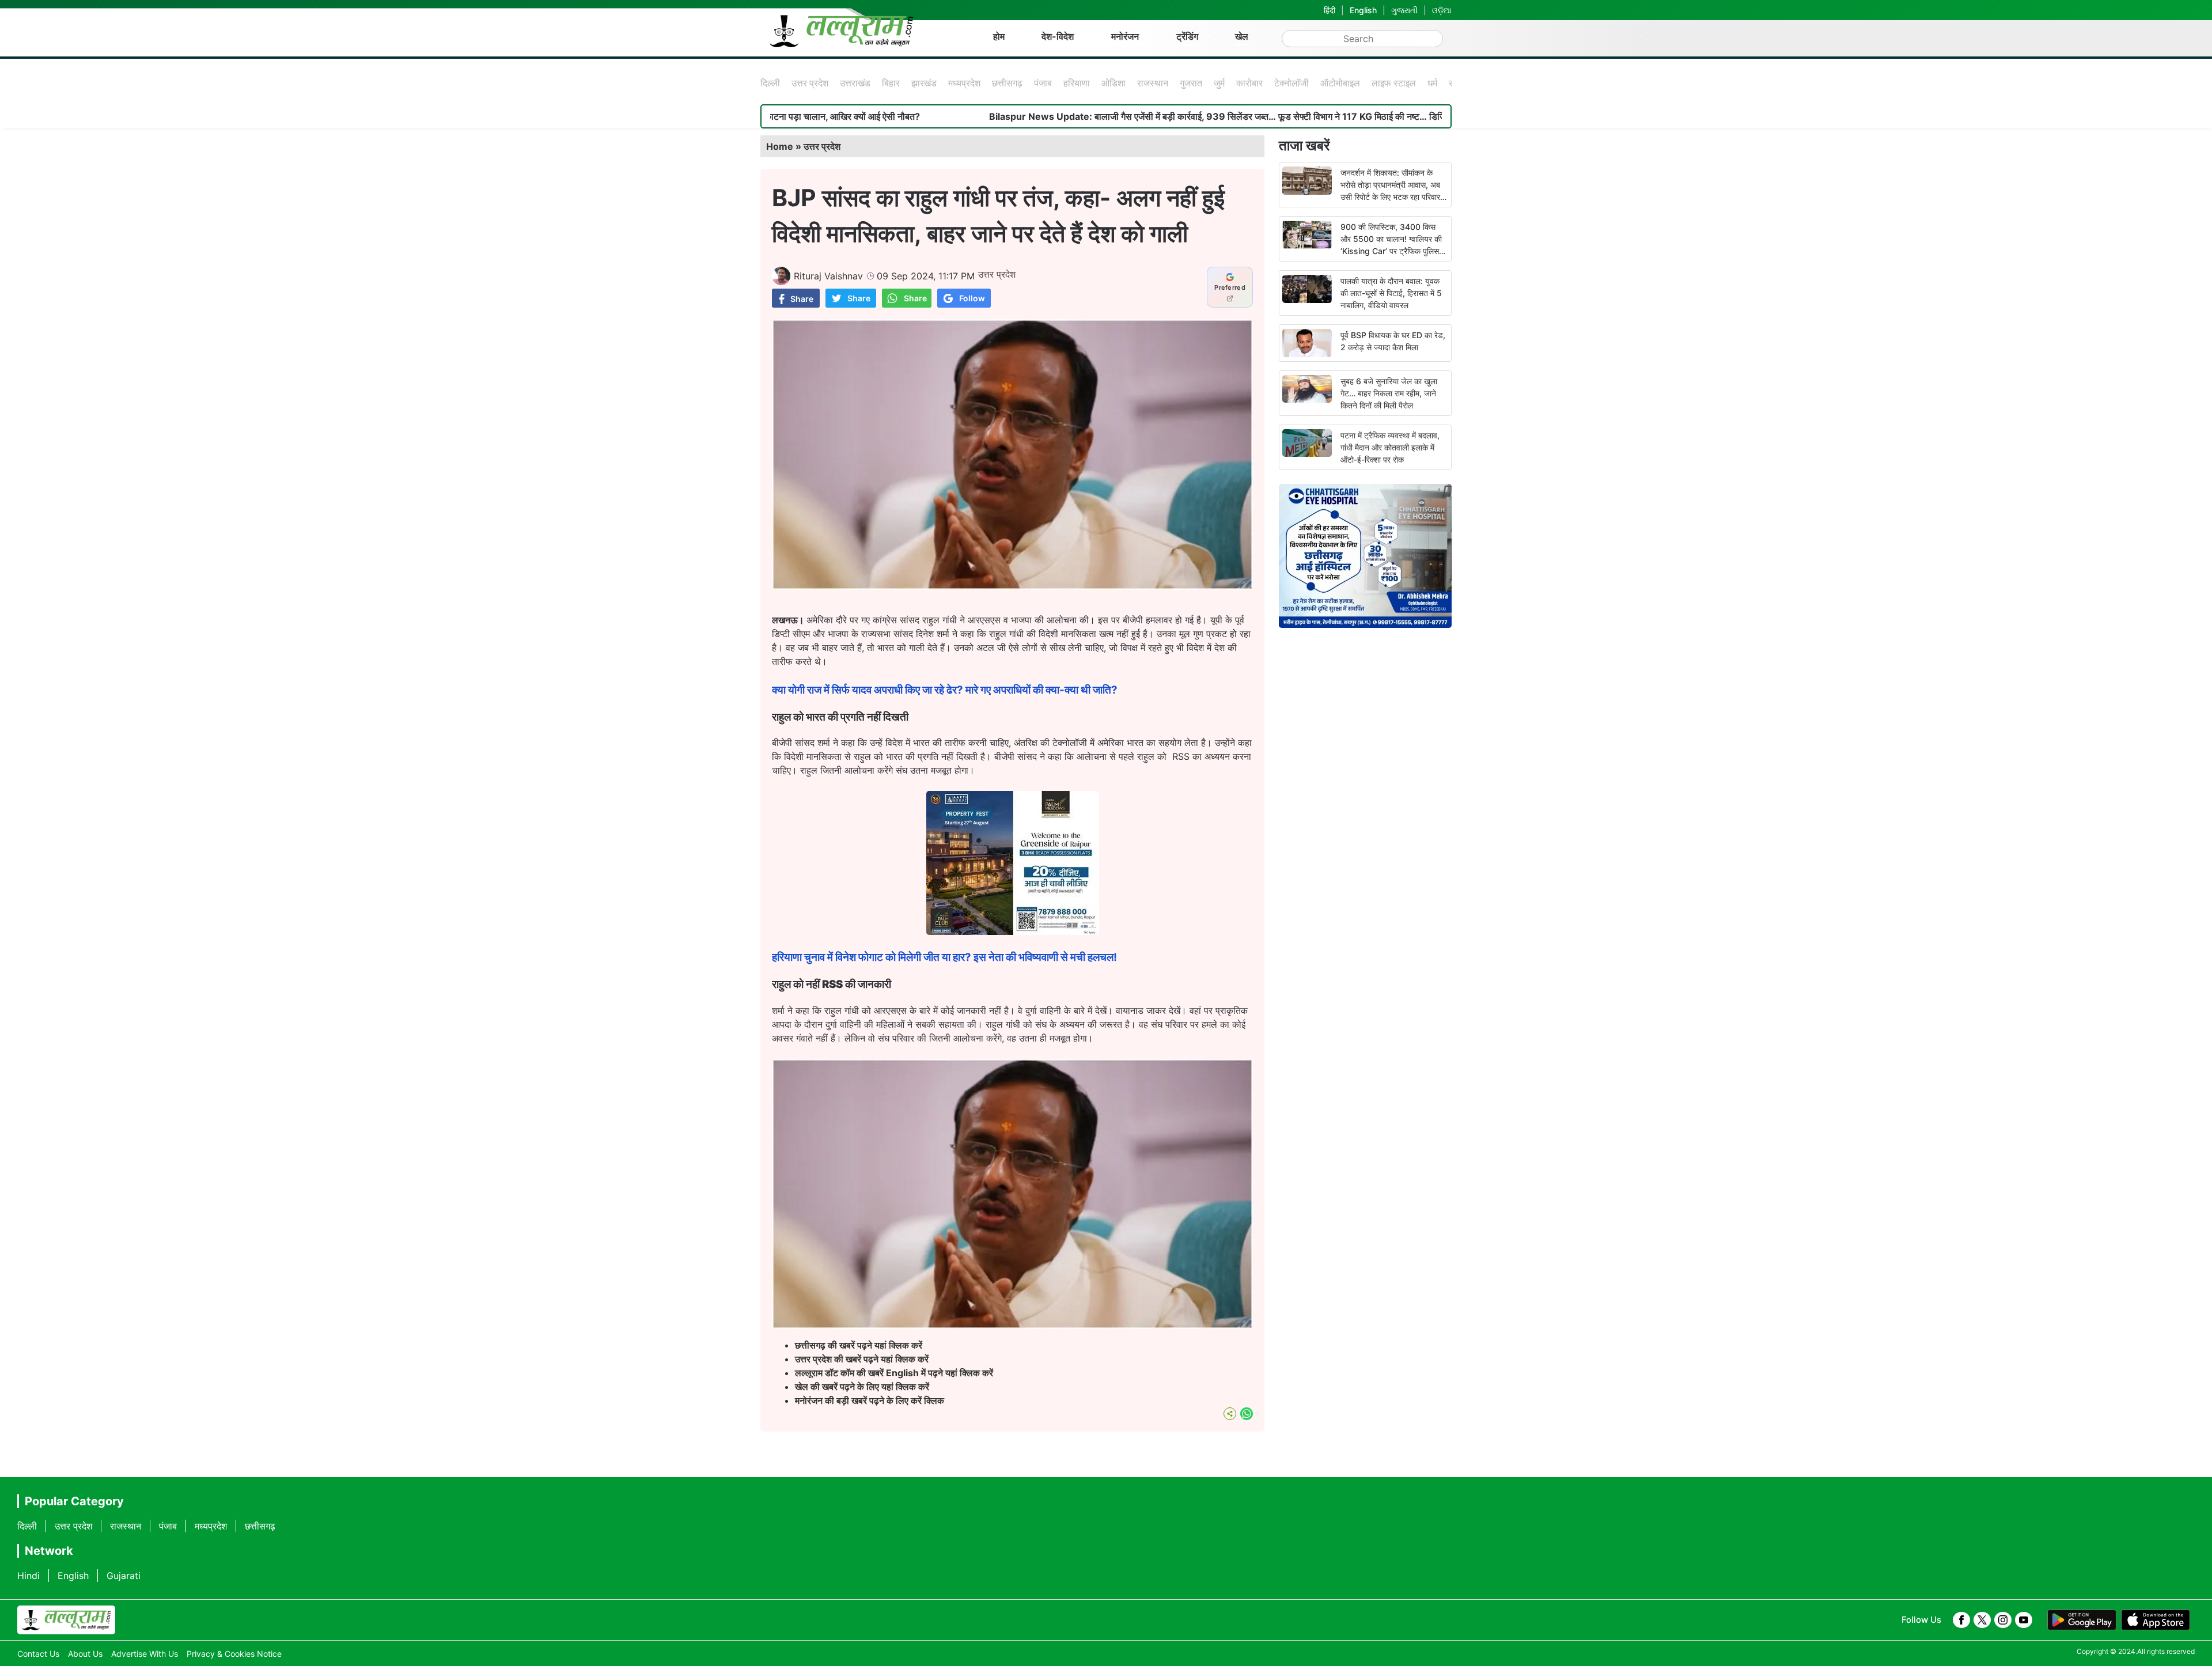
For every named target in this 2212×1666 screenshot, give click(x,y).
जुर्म (1219, 83)
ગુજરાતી (1404, 10)
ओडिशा (1113, 83)
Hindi (29, 1576)
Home (780, 146)
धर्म (1432, 83)
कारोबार (1249, 83)
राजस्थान (1153, 83)
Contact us (38, 1654)
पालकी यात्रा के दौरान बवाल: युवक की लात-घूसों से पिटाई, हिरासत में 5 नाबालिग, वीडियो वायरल (1391, 293)
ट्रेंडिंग (1187, 36)
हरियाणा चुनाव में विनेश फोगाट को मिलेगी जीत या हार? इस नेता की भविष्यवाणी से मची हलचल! (944, 957)
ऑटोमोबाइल (1340, 83)
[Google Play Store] (2082, 1620)
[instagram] (2003, 1620)
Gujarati (124, 1576)
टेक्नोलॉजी (1291, 83)
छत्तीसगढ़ (1007, 83)
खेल (1242, 36)
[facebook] (1961, 1620)
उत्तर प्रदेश (810, 83)
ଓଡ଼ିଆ (1442, 10)
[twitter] (1982, 1620)
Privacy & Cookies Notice (234, 1654)
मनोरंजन (1125, 36)
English (1363, 10)
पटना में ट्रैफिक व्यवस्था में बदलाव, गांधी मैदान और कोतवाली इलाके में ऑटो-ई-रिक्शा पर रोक (1390, 447)
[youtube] (2024, 1620)
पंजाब (1043, 83)
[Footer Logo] (66, 1620)
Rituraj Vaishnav (828, 276)
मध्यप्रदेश (964, 83)
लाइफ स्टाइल (1394, 83)
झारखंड (924, 83)
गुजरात (1191, 83)
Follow (972, 298)
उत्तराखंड (855, 83)
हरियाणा (1077, 83)
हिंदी (1330, 10)
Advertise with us (145, 1654)
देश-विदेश (1058, 36)
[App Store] (2156, 1620)
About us (85, 1654)
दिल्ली (770, 83)
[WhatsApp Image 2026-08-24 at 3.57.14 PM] (1013, 932)
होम (999, 36)
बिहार (891, 83)
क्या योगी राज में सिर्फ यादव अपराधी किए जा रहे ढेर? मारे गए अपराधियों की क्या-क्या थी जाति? (945, 690)
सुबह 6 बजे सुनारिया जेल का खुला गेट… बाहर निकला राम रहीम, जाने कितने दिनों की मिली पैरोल (1389, 393)
